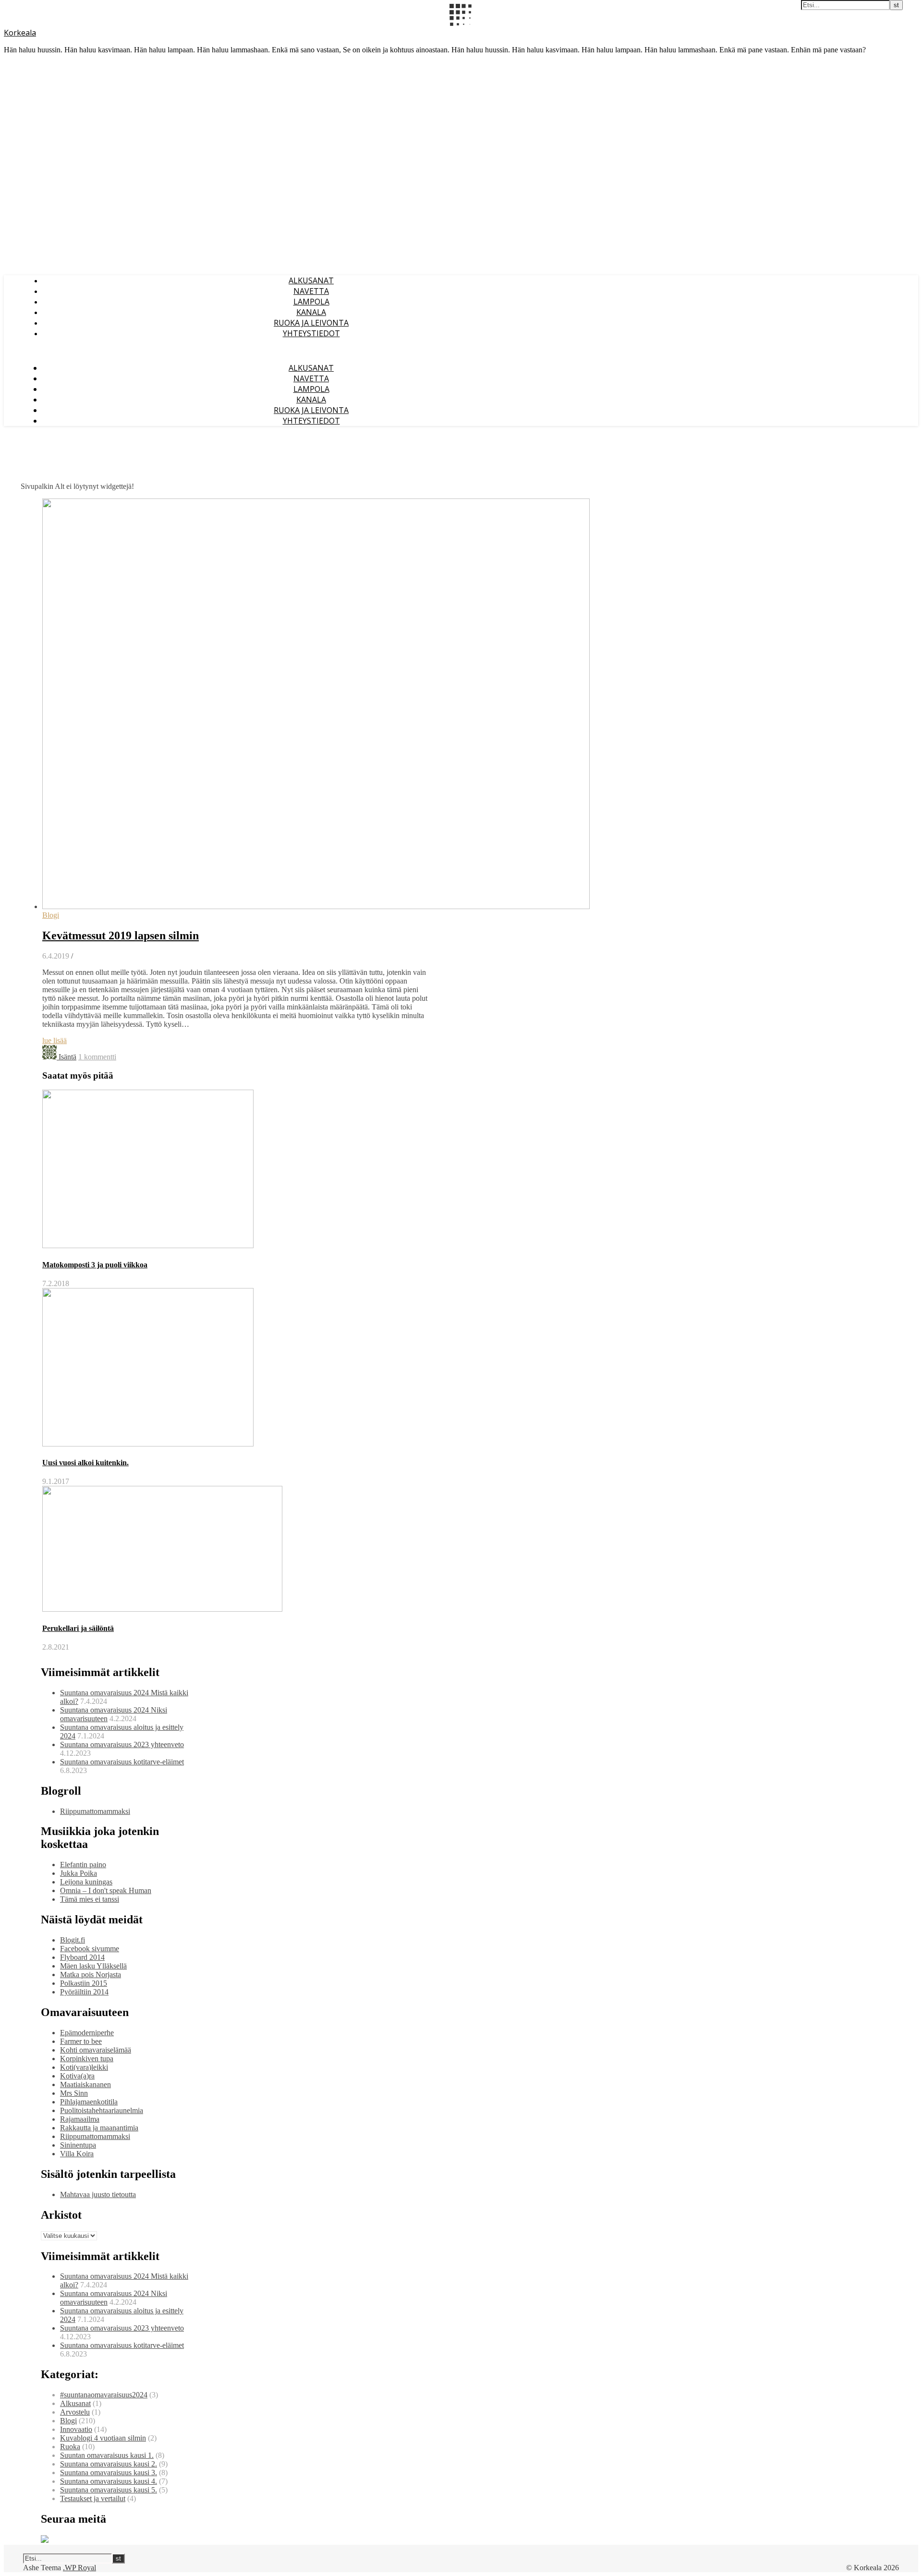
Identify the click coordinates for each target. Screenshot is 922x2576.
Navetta (311, 291)
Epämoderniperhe (87, 2033)
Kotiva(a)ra (77, 2076)
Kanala (311, 312)
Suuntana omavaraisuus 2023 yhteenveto (122, 1744)
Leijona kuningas (86, 1882)
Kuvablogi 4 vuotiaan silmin (103, 2438)
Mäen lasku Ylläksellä (93, 1966)
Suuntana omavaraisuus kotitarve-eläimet (122, 1762)
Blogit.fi (73, 1940)
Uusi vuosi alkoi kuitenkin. (85, 1463)
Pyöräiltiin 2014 (84, 1992)
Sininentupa (78, 2145)
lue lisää (55, 1040)
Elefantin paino (83, 1865)
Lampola (311, 302)
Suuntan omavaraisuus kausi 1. (107, 2455)
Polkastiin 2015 (84, 1983)
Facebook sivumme (90, 1949)
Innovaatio (76, 2429)
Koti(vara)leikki (84, 2067)
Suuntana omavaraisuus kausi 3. (109, 2473)
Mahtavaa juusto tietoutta (98, 2194)
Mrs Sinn (74, 2093)
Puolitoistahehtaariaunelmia (102, 2110)
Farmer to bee (81, 2041)
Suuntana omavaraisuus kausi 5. (109, 2490)
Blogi (51, 915)
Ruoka (70, 2447)
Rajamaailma (80, 2119)
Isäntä (67, 1057)
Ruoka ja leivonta (311, 323)
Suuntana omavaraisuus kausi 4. (109, 2481)
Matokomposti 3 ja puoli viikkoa (95, 1265)
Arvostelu (75, 2412)
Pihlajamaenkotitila (89, 2102)
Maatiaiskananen (85, 2084)
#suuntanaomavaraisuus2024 (104, 2395)
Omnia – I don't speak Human (106, 1890)
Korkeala (20, 33)
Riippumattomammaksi (95, 1811)
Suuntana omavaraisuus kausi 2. (109, 2464)
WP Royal (80, 2568)
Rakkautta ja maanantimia (99, 2128)
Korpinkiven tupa (87, 2059)
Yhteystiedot (311, 333)
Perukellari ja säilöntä (78, 1628)
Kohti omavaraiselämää (96, 2050)
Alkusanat (311, 280)
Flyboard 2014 (82, 1957)
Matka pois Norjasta (91, 1975)
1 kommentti (97, 1057)
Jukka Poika (79, 1873)
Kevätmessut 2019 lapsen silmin (121, 936)
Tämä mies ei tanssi (90, 1899)
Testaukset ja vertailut (93, 2498)
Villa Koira (77, 2154)
